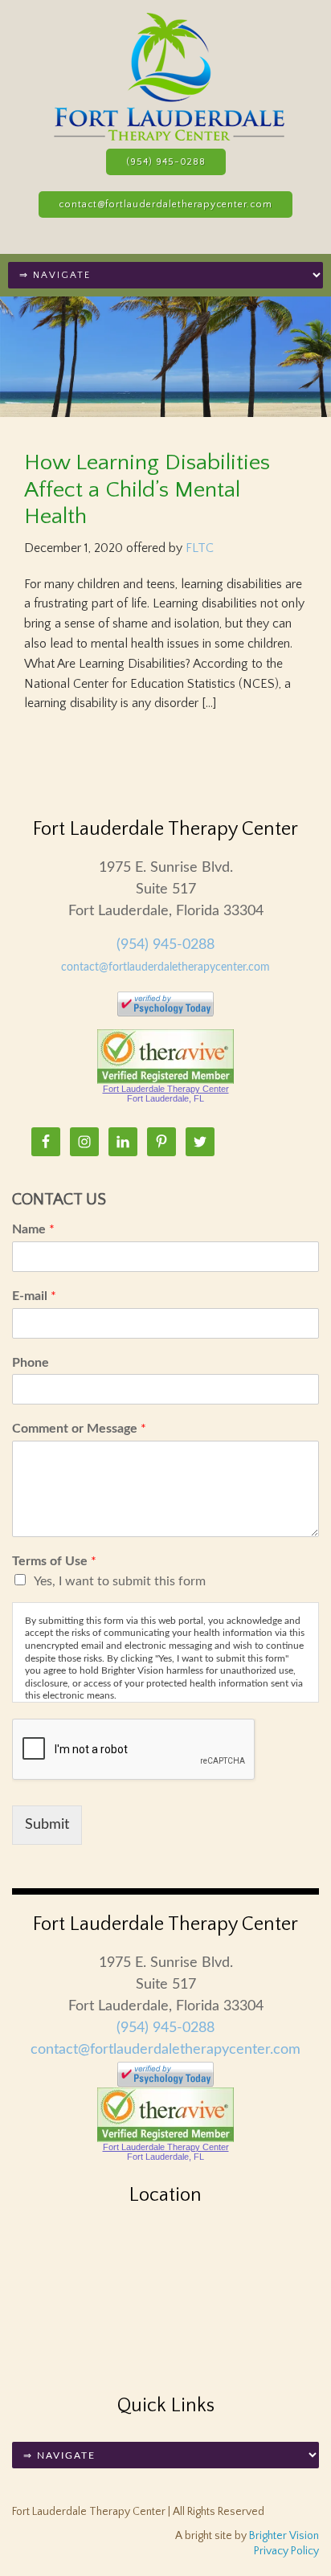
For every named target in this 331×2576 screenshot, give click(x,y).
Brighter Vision (284, 2536)
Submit (47, 1825)
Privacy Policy (286, 2551)
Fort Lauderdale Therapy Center (166, 1089)
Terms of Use (54, 1561)
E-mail (34, 1296)
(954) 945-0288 (166, 162)
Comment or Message (79, 1429)
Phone (31, 1363)
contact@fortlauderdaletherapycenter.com (165, 204)
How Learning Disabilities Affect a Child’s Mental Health (147, 489)
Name (33, 1229)
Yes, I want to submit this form (120, 1581)
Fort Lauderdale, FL (165, 1098)
